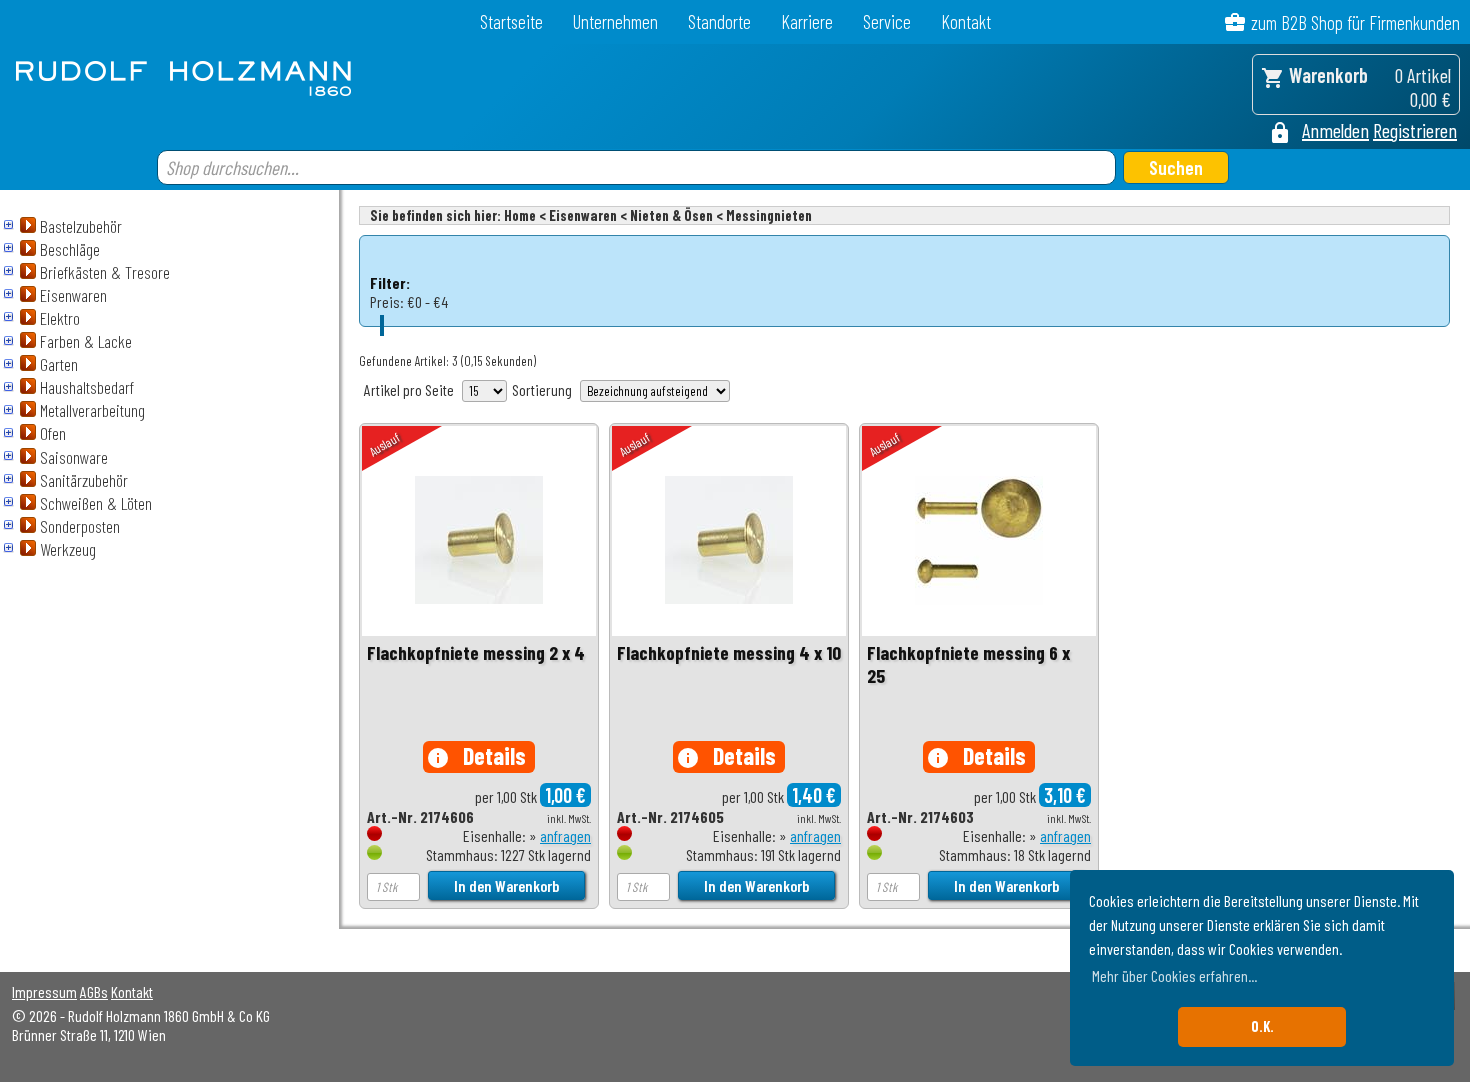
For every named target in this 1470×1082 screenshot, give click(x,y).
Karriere (807, 21)
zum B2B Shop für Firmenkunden (1355, 22)
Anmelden (1335, 130)
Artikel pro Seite (409, 389)
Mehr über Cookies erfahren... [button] (1174, 975)
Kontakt (966, 21)
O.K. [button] (1262, 1026)
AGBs (94, 991)
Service (887, 21)
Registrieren (1415, 130)
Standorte (719, 21)
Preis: (387, 301)
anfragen (565, 835)
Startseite (511, 21)
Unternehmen (615, 21)
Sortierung (542, 389)
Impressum (44, 991)
